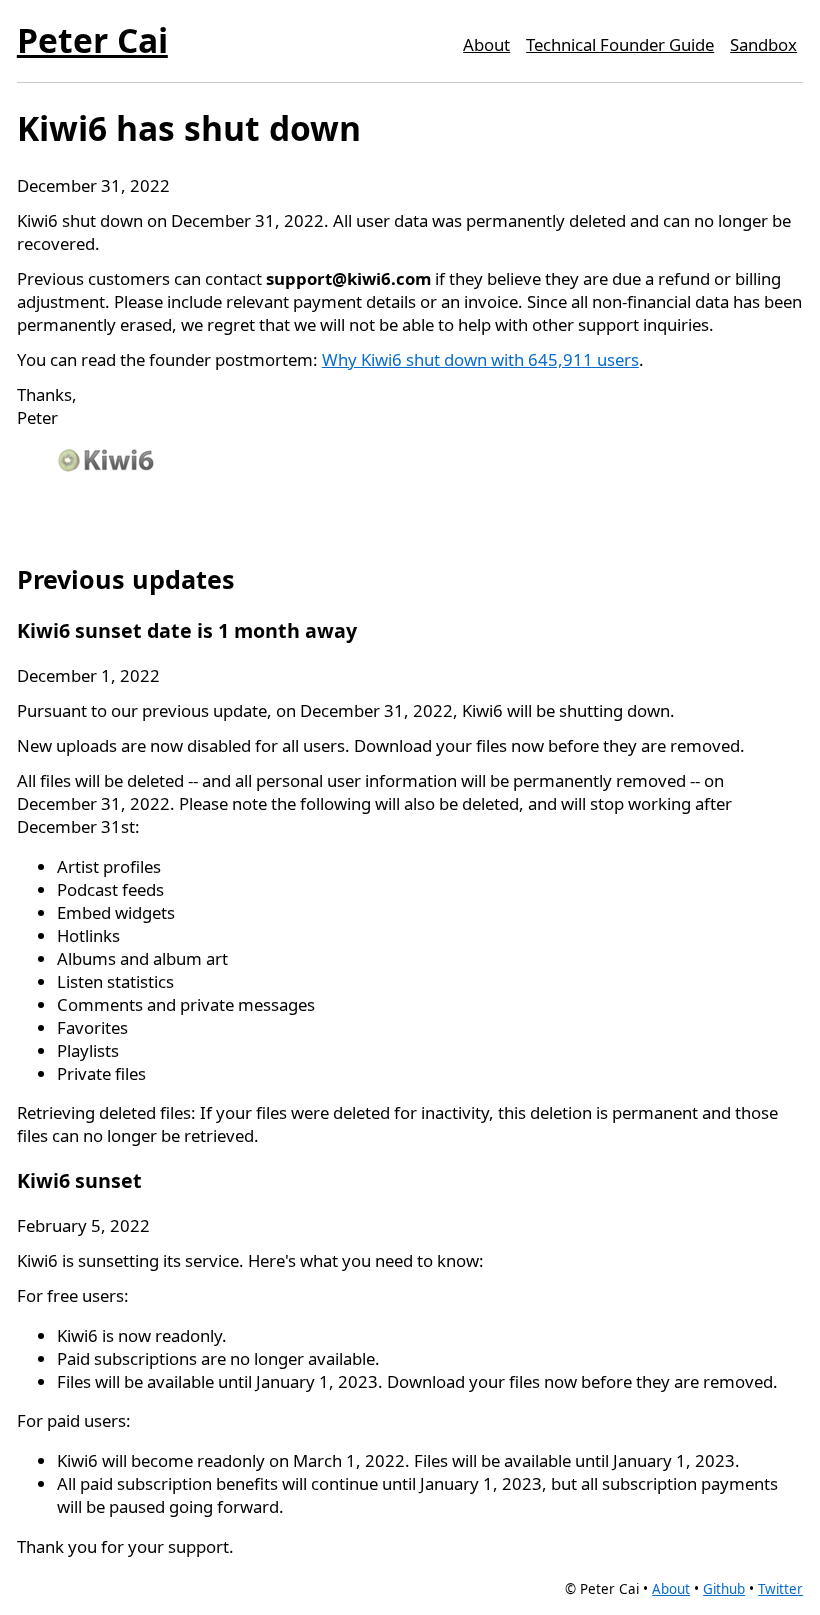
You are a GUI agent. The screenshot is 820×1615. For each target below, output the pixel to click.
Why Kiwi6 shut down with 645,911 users (480, 359)
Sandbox (763, 44)
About (486, 44)
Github (724, 1589)
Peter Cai (92, 40)
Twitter (780, 1589)
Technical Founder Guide (620, 44)
